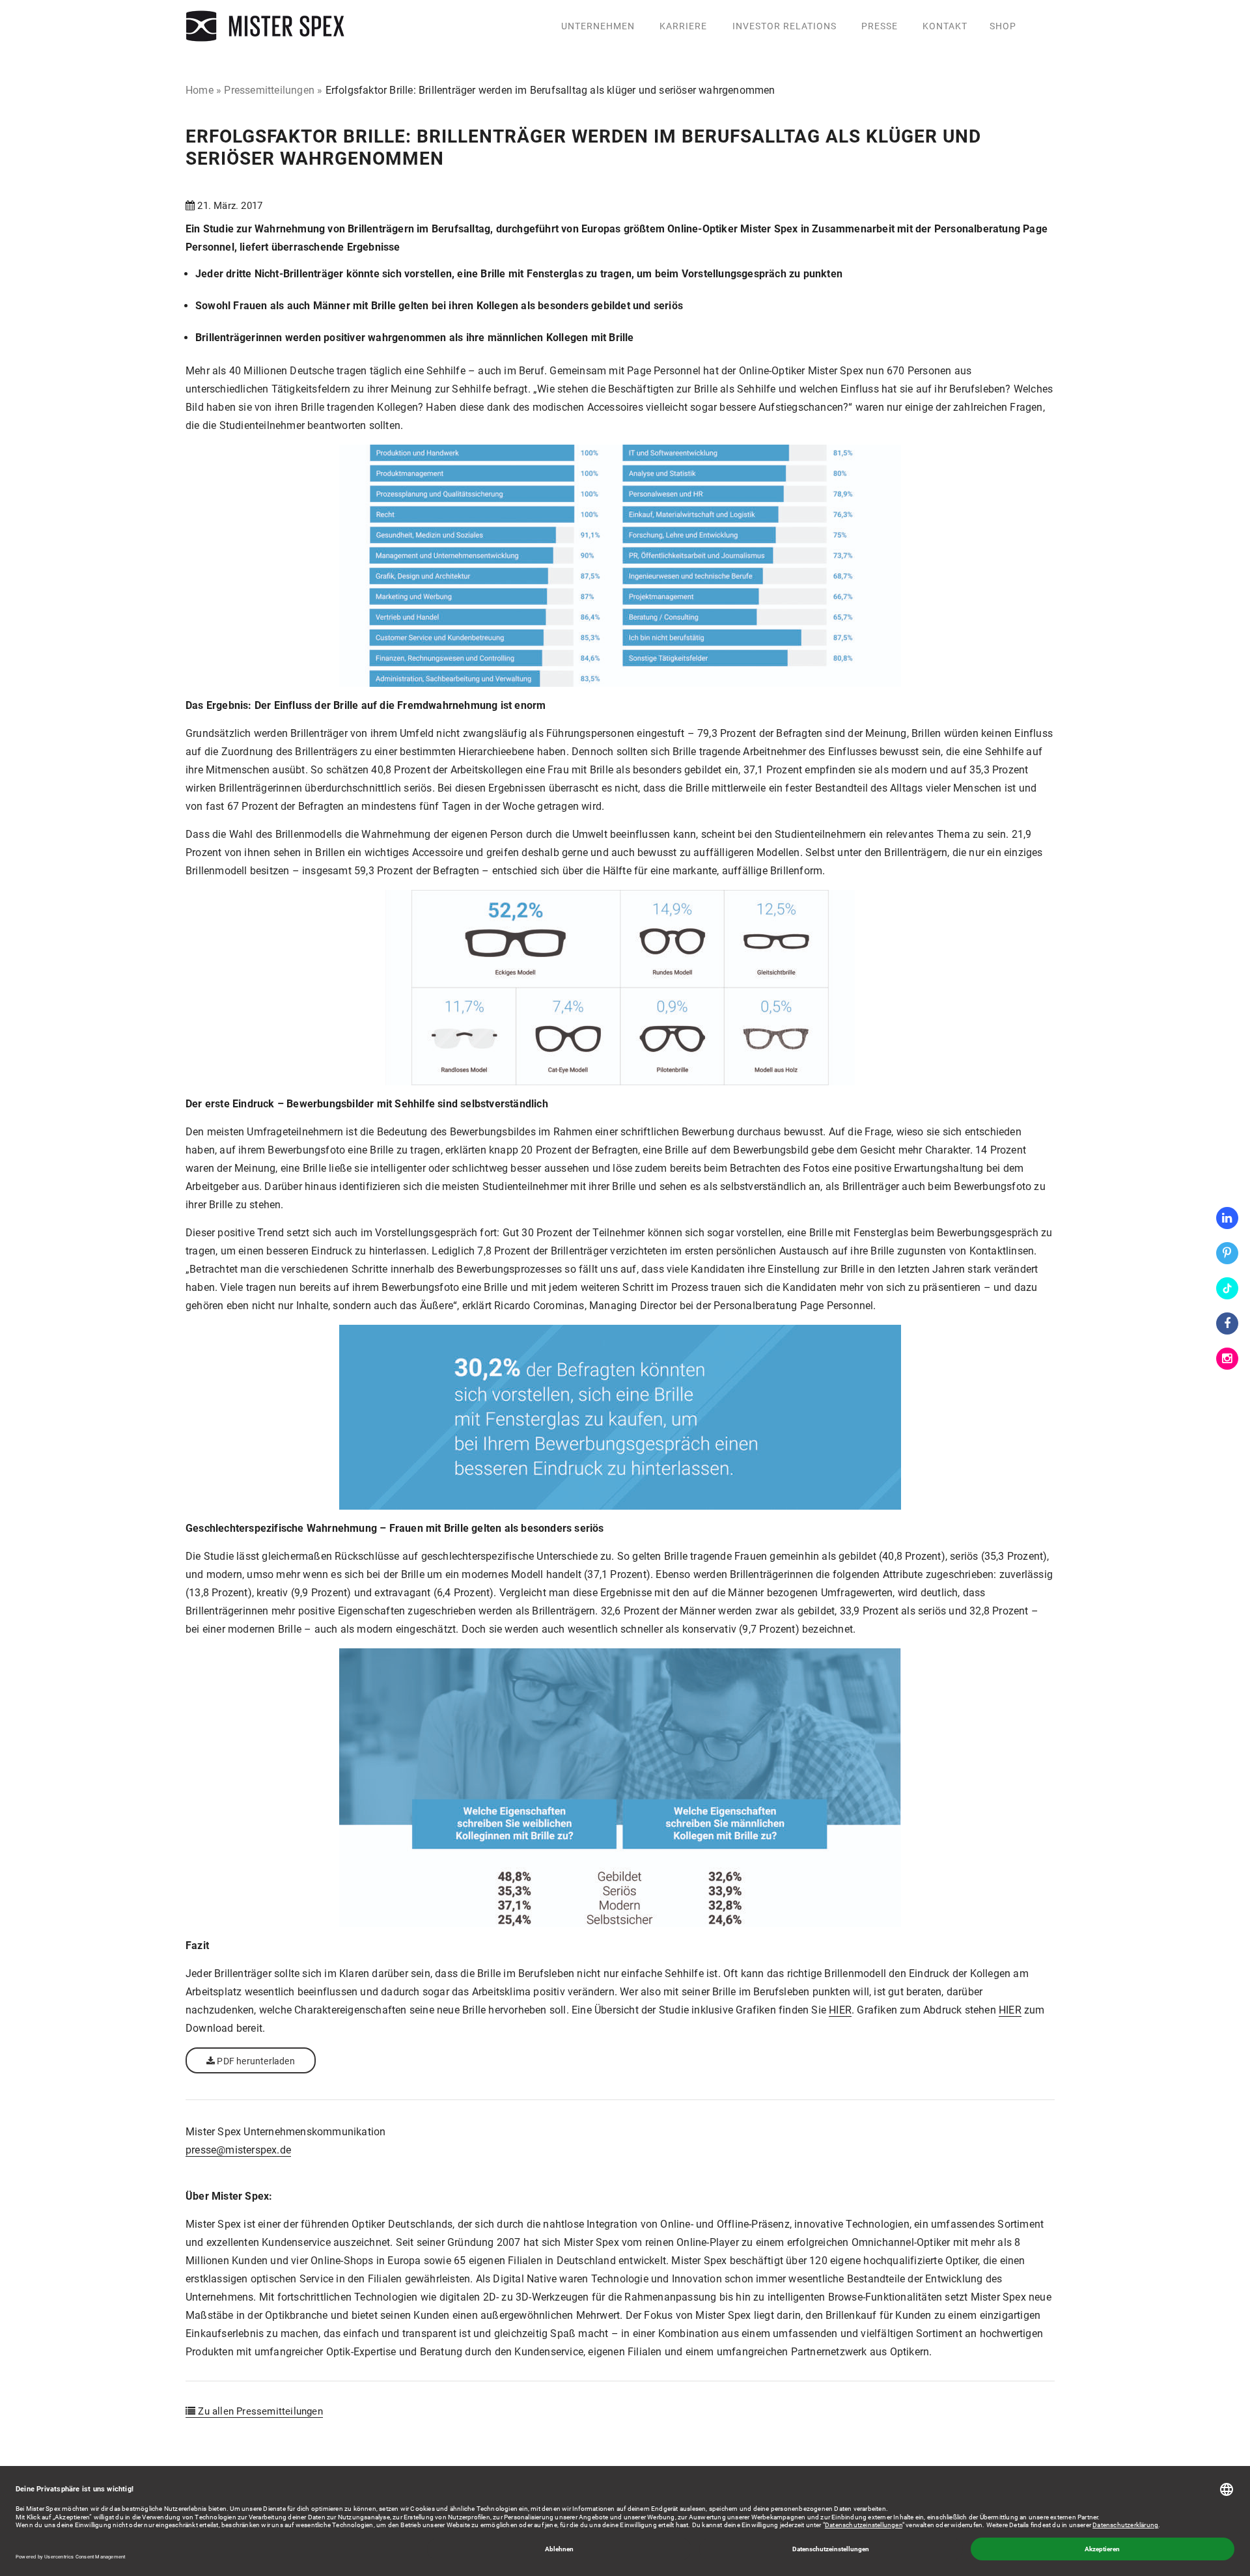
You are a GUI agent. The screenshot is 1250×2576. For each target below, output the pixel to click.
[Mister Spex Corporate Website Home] (267, 26)
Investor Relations (785, 26)
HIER (840, 2010)
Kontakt (945, 26)
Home (200, 90)
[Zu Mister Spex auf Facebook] (1227, 1323)
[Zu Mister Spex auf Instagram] (1227, 1359)
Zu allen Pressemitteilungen (259, 2411)
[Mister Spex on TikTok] (1227, 1288)
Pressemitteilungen (269, 90)
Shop (1003, 26)
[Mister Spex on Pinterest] (1227, 1253)
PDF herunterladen (255, 2061)
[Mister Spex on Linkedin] (1227, 1218)
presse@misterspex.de (238, 2150)
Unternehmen (598, 26)
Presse (880, 26)
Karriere (683, 26)
